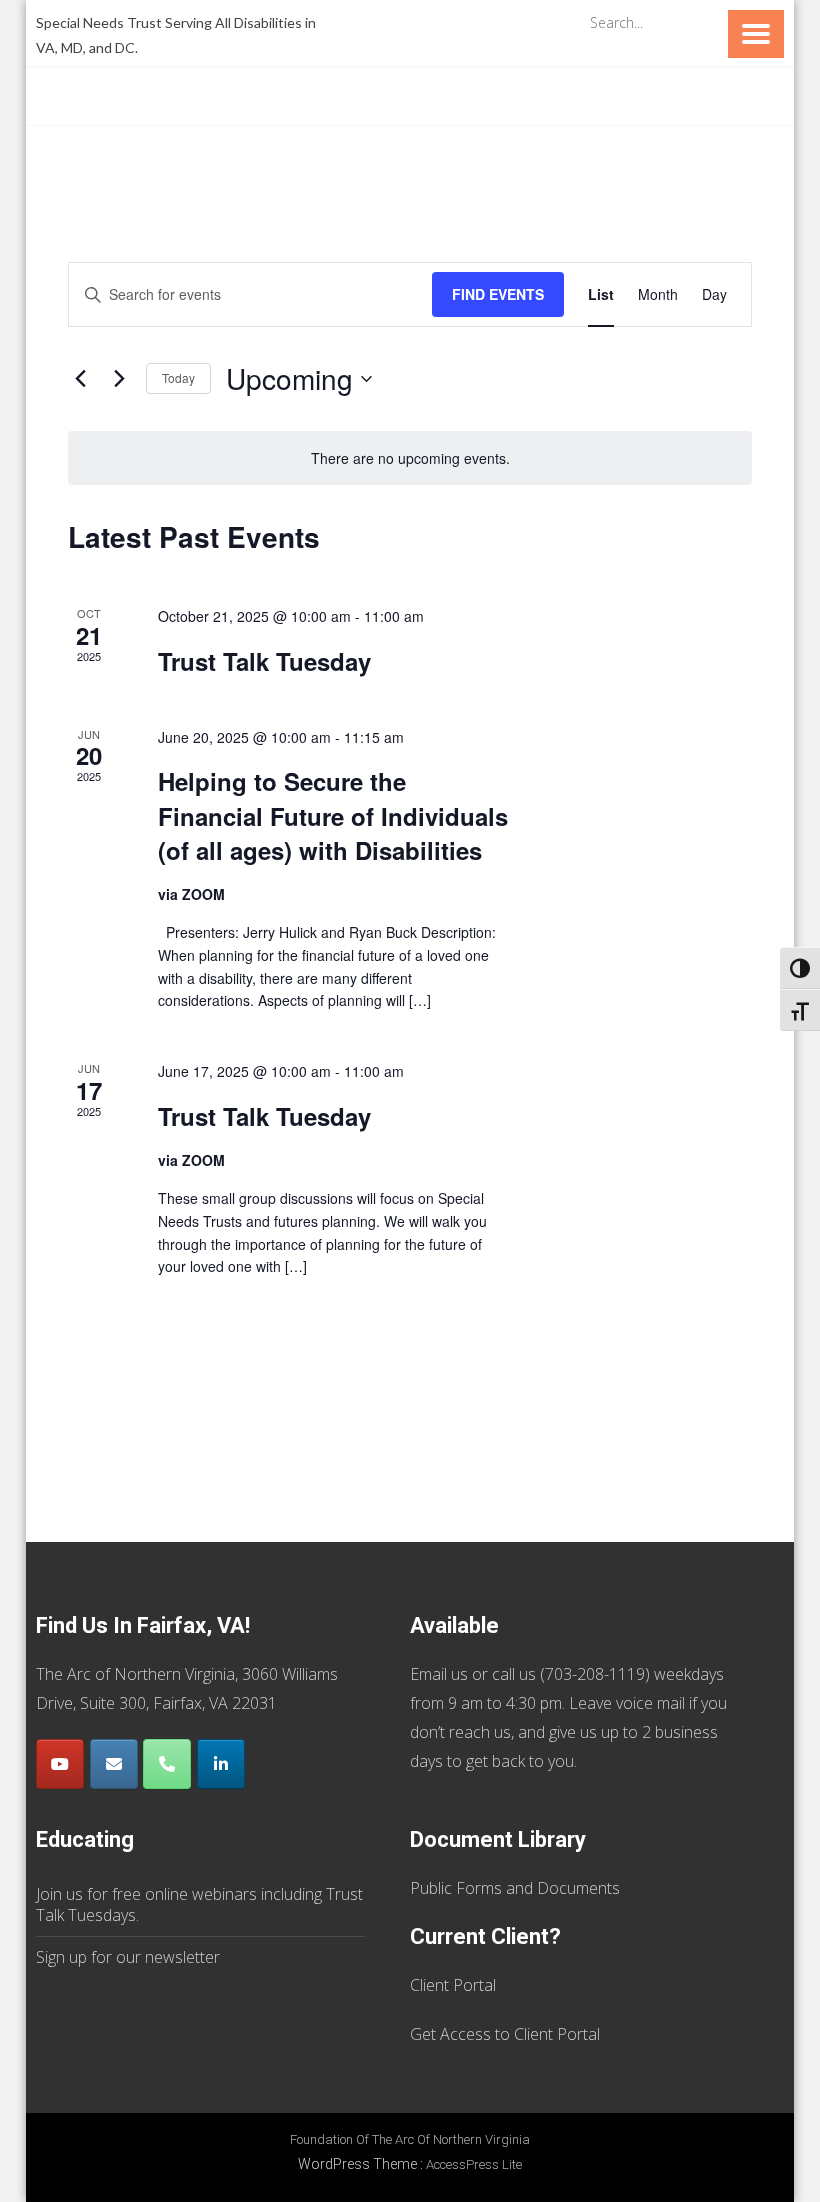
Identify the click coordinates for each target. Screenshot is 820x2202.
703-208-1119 (595, 1674)
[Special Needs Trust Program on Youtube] (60, 1764)
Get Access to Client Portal (505, 2034)
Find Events (498, 294)
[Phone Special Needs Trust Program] (167, 1764)
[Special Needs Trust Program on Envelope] (114, 1764)
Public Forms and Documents (515, 1888)
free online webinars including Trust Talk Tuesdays (199, 1904)
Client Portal (453, 1985)
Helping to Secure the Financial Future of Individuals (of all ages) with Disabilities (333, 815)
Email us (439, 1674)
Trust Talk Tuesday (264, 661)
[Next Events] (119, 379)
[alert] (410, 458)
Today (178, 377)
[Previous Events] (80, 379)
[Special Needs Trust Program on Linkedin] (221, 1764)
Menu (756, 34)
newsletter (182, 1957)
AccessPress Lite (474, 2164)
